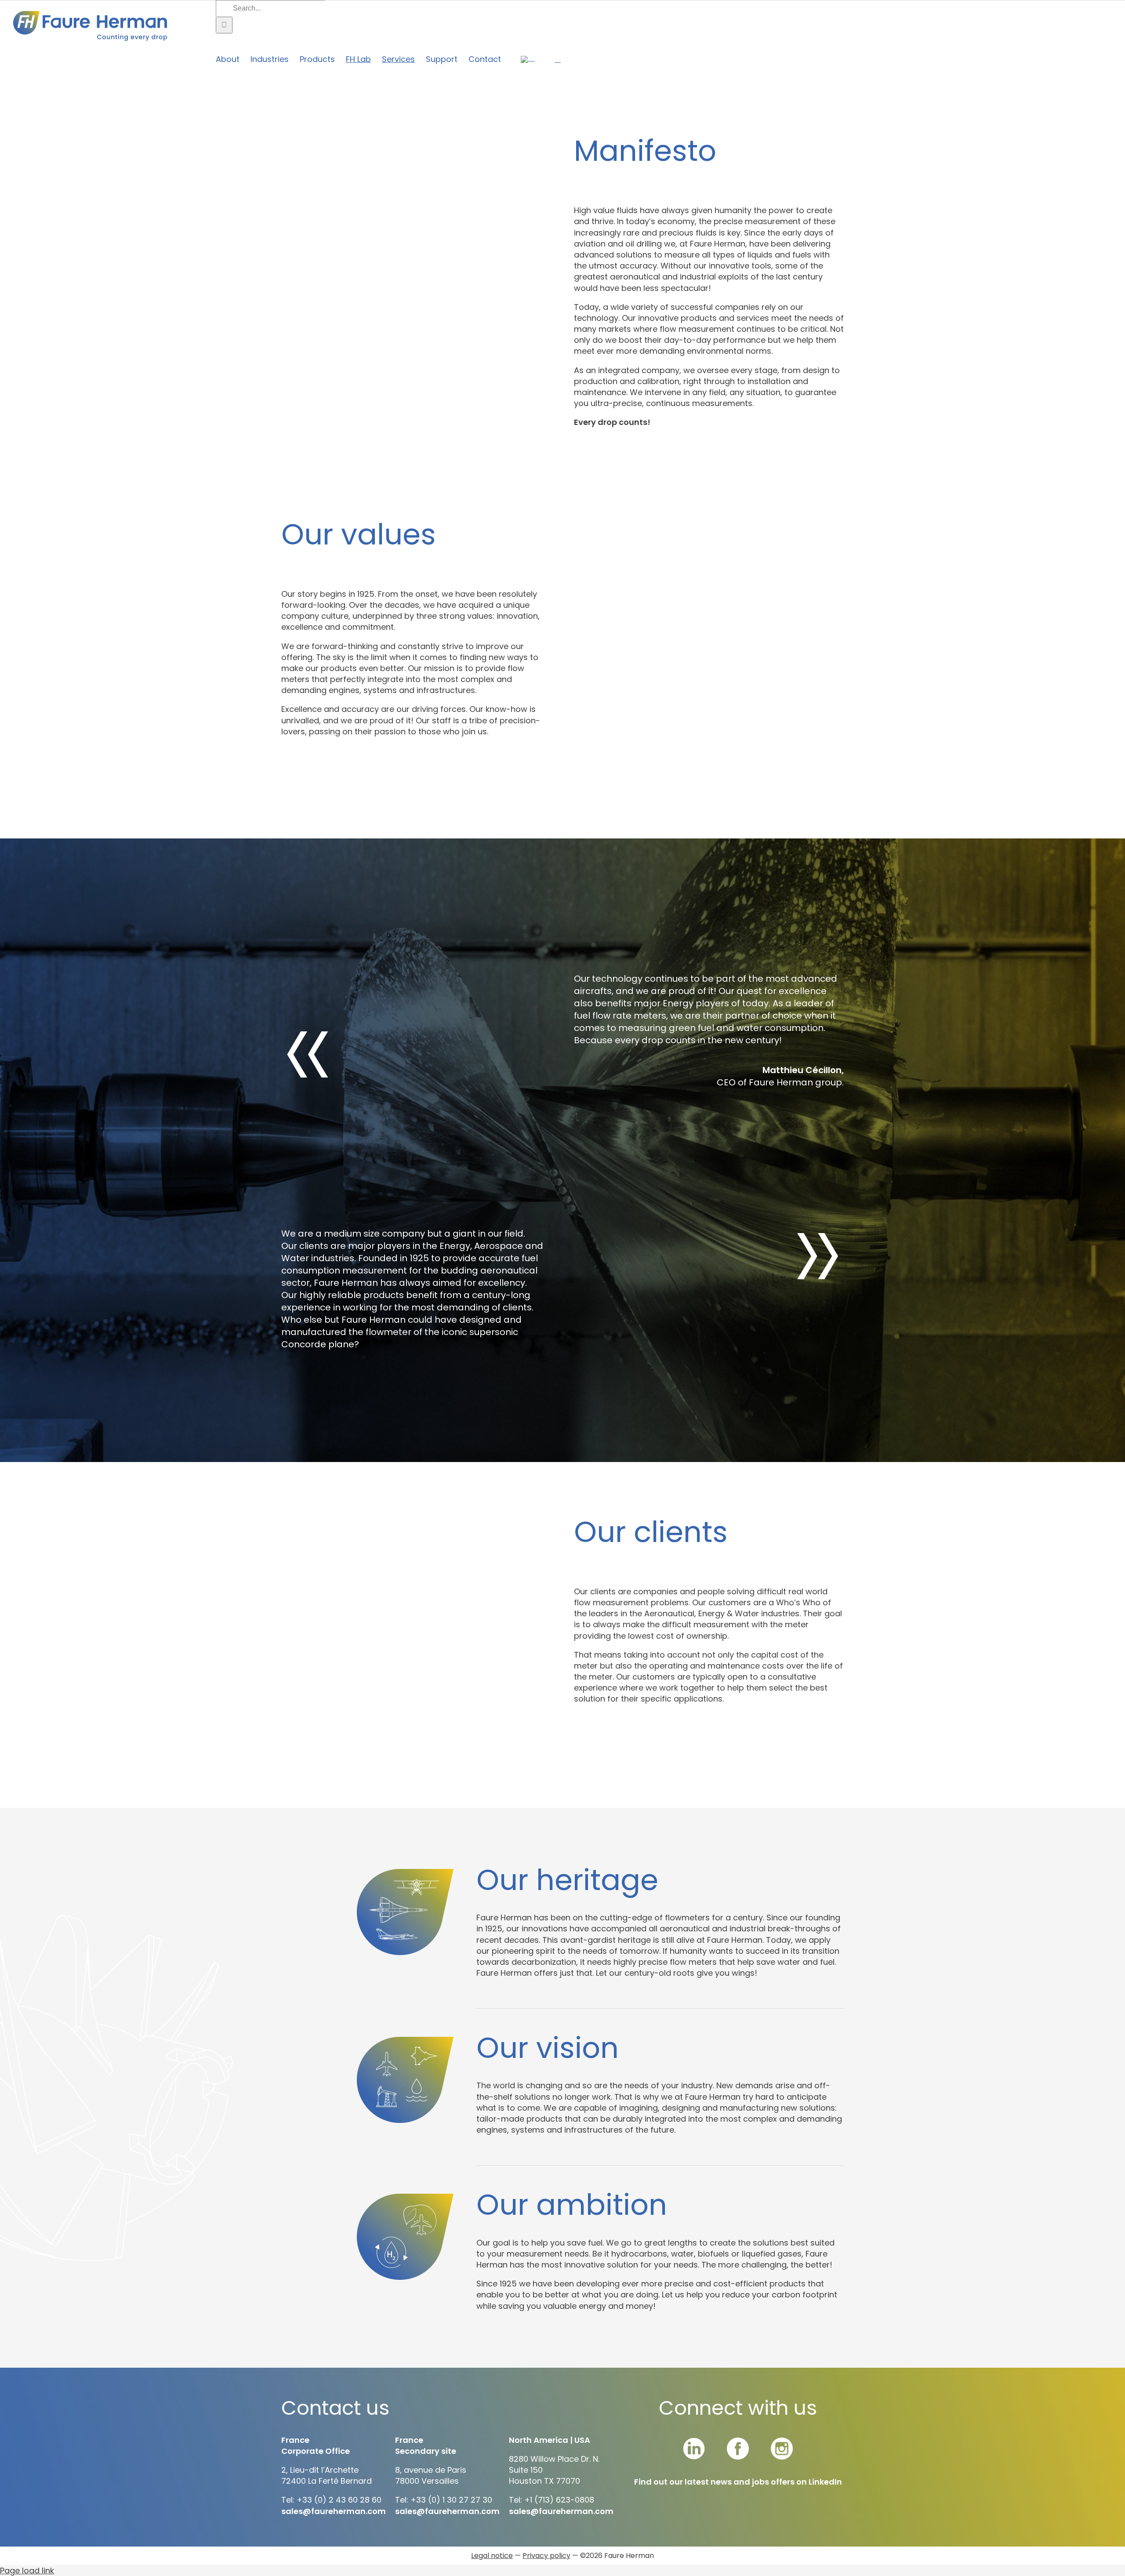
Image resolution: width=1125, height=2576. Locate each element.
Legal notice (492, 2556)
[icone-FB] (738, 2441)
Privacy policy (546, 2556)
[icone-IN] (694, 2441)
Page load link (27, 2571)
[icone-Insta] (782, 2441)
